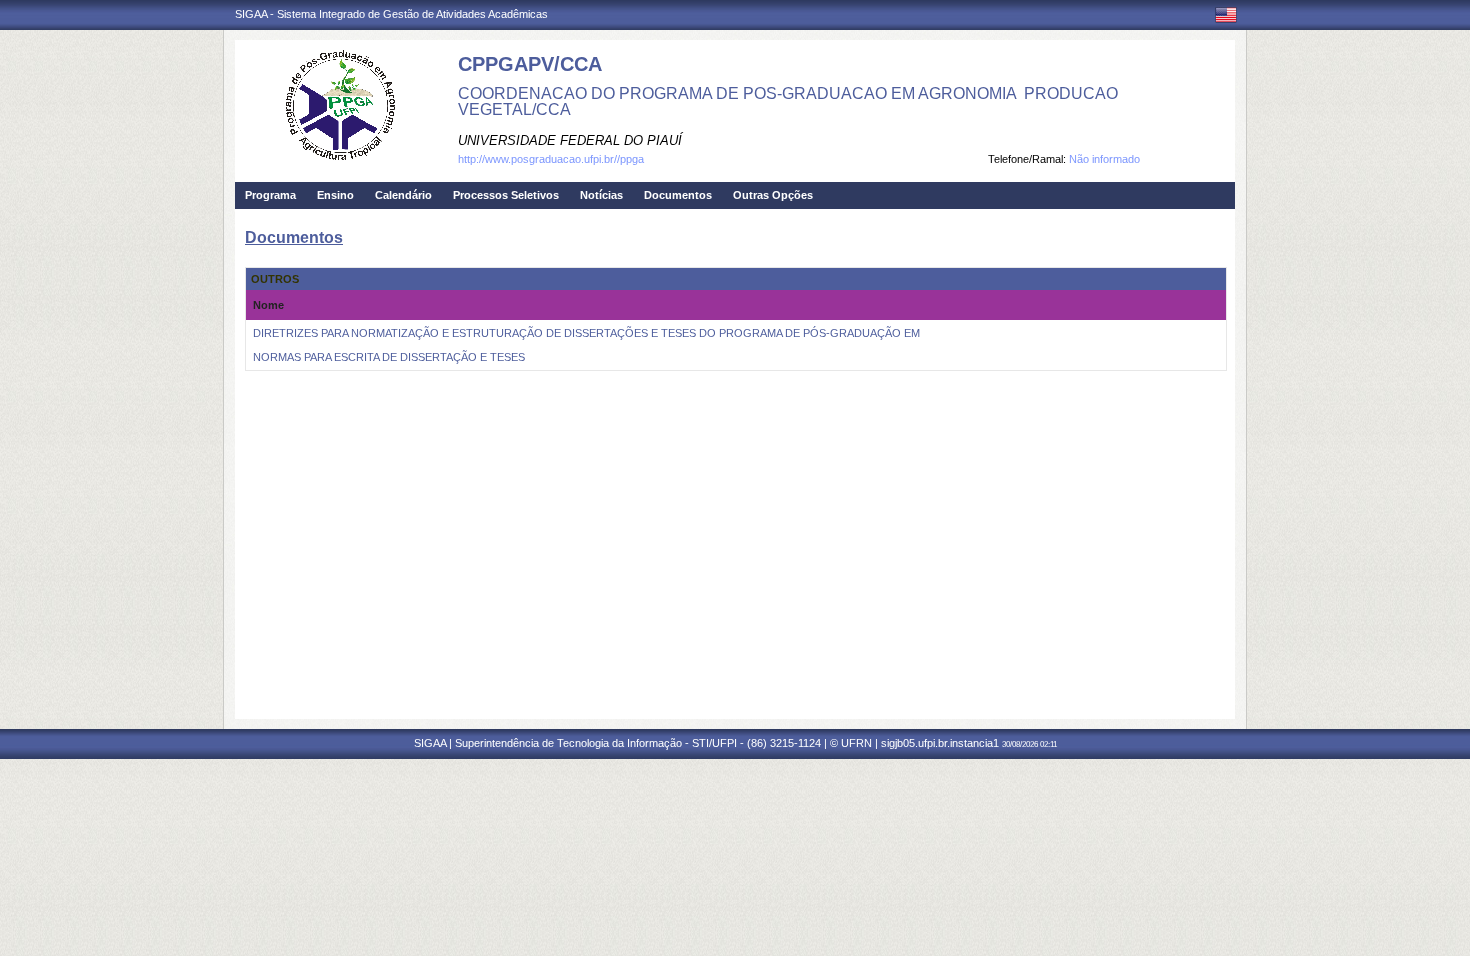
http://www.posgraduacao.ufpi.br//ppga (551, 159)
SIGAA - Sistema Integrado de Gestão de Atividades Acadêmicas (391, 14)
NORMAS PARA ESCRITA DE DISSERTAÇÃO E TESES (389, 357)
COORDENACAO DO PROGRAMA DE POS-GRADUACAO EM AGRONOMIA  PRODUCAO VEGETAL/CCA (788, 101)
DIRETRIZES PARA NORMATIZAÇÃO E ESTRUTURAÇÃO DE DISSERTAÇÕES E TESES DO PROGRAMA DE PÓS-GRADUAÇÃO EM (586, 333)
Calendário (403, 195)
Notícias (601, 195)
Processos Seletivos (506, 195)
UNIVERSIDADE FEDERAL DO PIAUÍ (570, 140)
